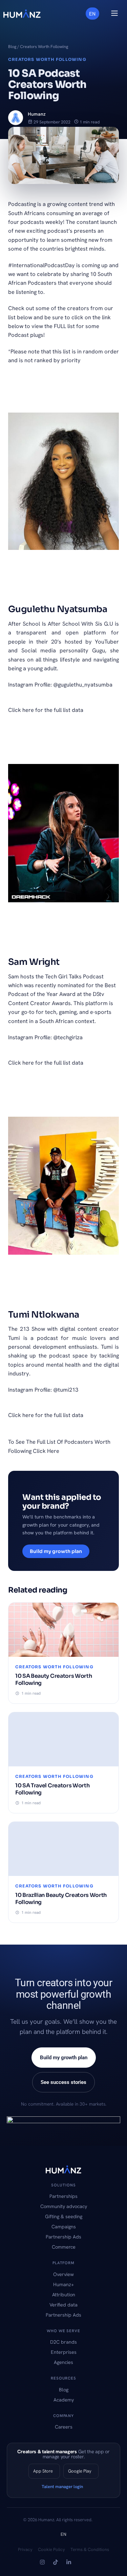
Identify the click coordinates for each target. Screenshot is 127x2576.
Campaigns (64, 2226)
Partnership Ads (63, 2237)
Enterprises (64, 2352)
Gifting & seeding (64, 2216)
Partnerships (63, 2196)
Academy (64, 2400)
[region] (63, 2518)
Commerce (64, 2247)
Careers (64, 2427)
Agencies (63, 2362)
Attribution (64, 2294)
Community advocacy (64, 2206)
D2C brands (63, 2342)
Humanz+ (63, 2284)
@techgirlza (68, 1037)
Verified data (63, 2305)
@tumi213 (66, 1390)
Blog (12, 47)
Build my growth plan (56, 1551)
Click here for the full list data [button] (46, 710)
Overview (63, 2274)
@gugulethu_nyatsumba (83, 684)
